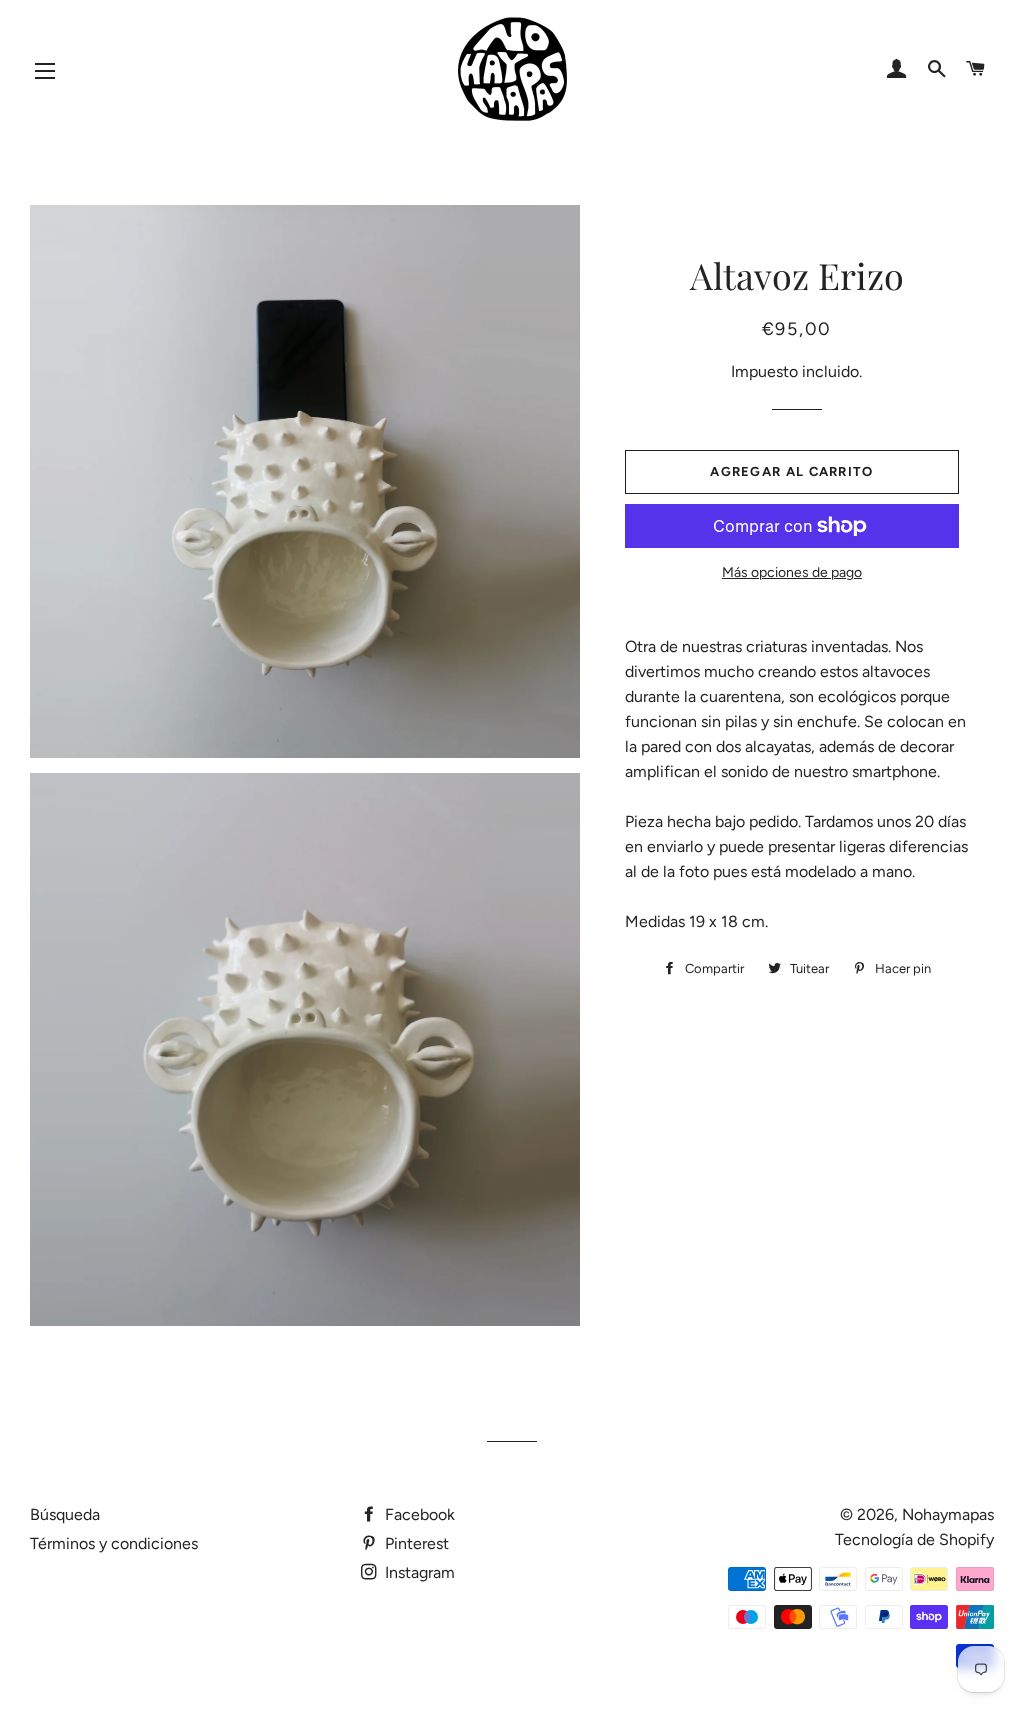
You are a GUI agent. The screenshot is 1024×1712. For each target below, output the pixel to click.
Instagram (418, 1572)
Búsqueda (65, 1514)
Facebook (418, 1514)
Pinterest (415, 1543)
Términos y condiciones (114, 1543)
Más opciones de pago (792, 572)
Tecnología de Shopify (914, 1539)
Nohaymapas (948, 1514)
